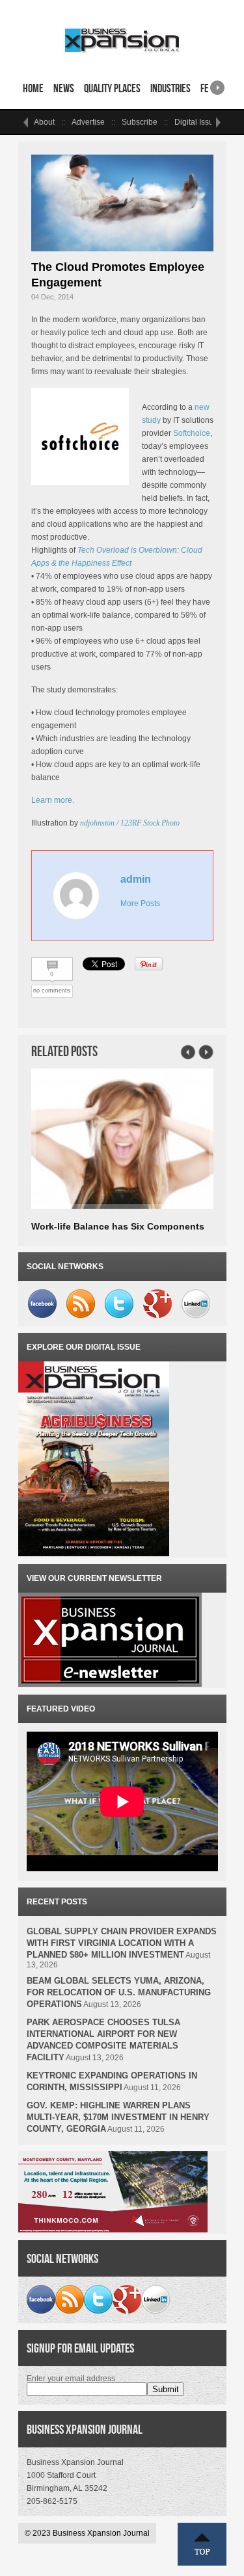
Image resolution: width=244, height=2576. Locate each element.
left (26, 122)
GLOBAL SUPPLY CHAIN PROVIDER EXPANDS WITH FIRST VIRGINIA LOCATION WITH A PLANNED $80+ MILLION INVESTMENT (122, 1943)
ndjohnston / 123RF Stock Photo (130, 823)
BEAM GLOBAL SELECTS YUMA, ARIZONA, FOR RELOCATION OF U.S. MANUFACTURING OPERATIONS (119, 1992)
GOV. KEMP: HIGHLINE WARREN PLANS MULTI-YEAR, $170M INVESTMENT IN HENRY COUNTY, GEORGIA (118, 2117)
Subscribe (140, 122)
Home (33, 88)
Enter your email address (71, 2379)
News (64, 88)
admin (136, 879)
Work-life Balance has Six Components (118, 1226)
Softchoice (192, 433)
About (44, 122)
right (217, 83)
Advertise (88, 122)
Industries (170, 88)
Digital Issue (196, 122)
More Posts (140, 903)
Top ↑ (202, 2544)
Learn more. (53, 800)
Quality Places (112, 88)
